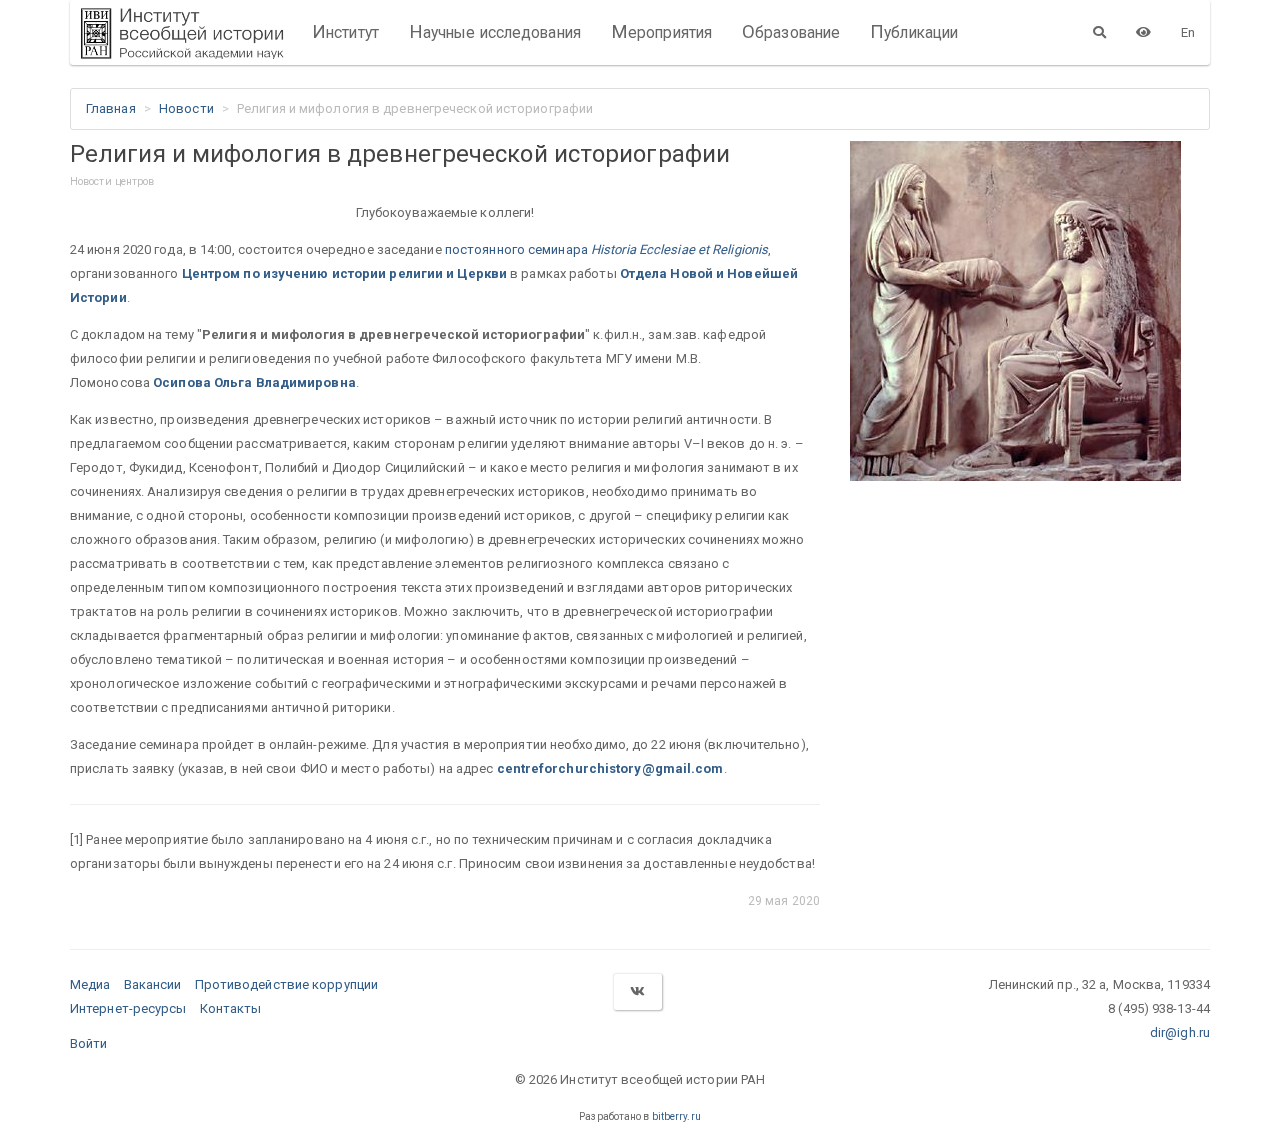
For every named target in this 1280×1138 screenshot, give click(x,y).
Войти (89, 1043)
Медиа (90, 984)
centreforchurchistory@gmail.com (610, 768)
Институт (345, 32)
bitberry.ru (676, 1116)
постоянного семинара (606, 249)
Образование (791, 32)
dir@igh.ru (1180, 1032)
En (1188, 32)
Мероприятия (661, 32)
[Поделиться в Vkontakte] (637, 991)
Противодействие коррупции (287, 984)
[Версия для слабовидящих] (1143, 32)
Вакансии (153, 984)
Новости (186, 108)
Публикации (914, 32)
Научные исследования (495, 32)
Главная (111, 108)
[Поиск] (1099, 32)
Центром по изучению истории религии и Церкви (344, 273)
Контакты (231, 1008)
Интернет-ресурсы (128, 1008)
